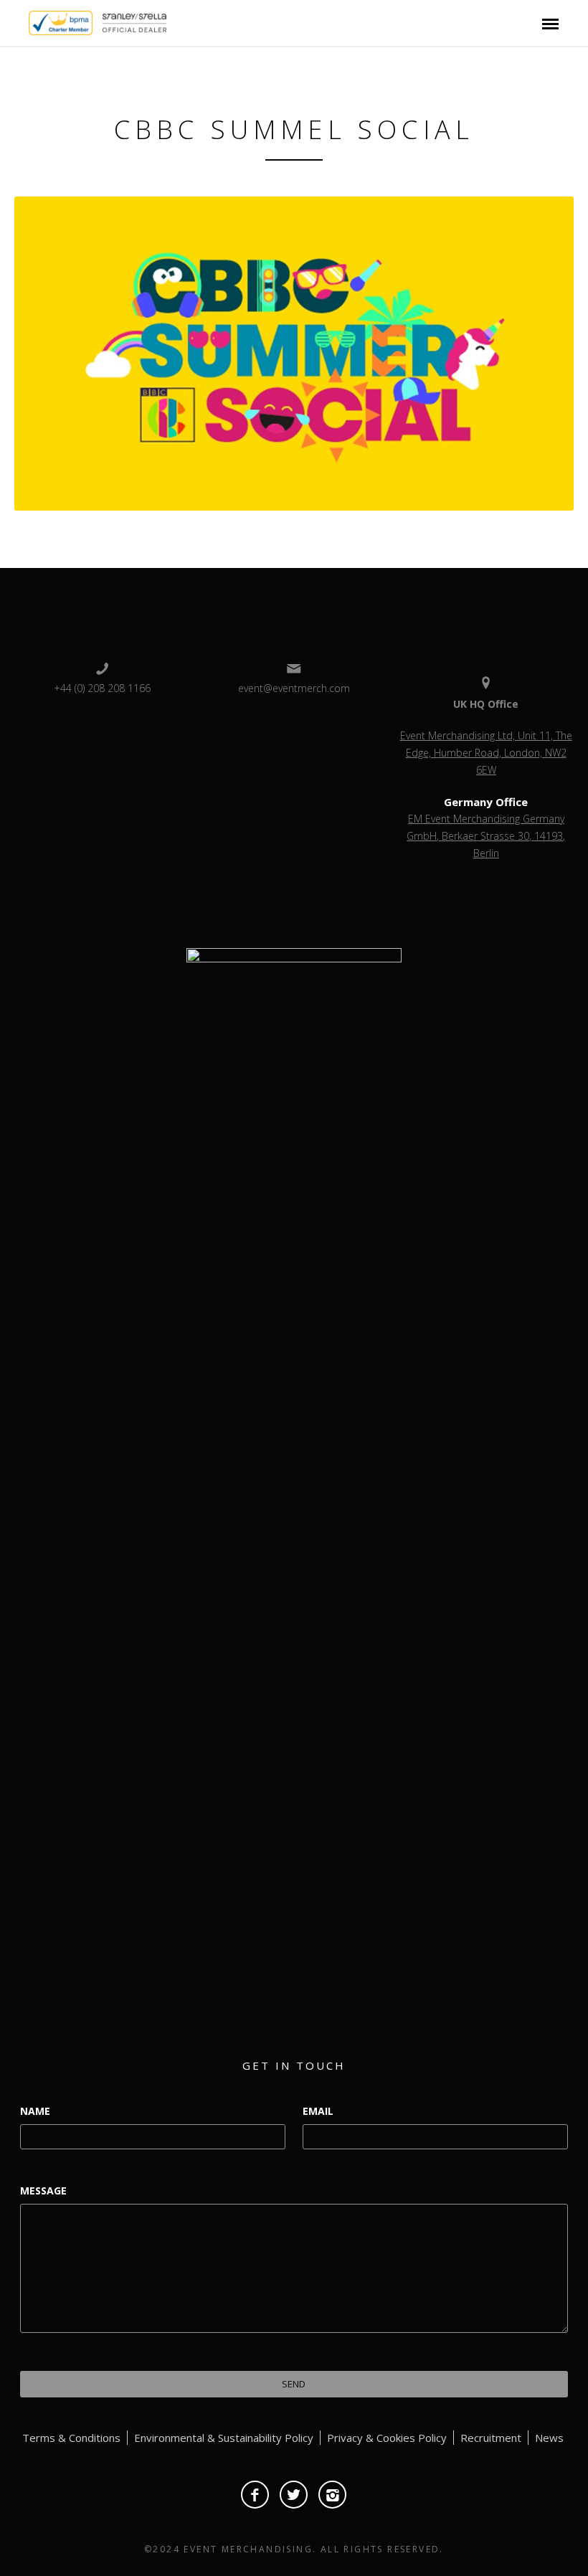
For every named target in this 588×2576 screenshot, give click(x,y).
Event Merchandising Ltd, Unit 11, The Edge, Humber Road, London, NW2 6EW (486, 753)
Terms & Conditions (71, 2438)
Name (35, 2111)
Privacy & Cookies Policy (387, 2438)
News (549, 2438)
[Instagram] (332, 2495)
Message (43, 2191)
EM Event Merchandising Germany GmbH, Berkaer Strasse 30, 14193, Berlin (486, 836)
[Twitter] (294, 2495)
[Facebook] (255, 2495)
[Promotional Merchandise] (16, 22)
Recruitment (491, 2438)
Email (318, 2111)
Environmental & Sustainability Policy (224, 2438)
